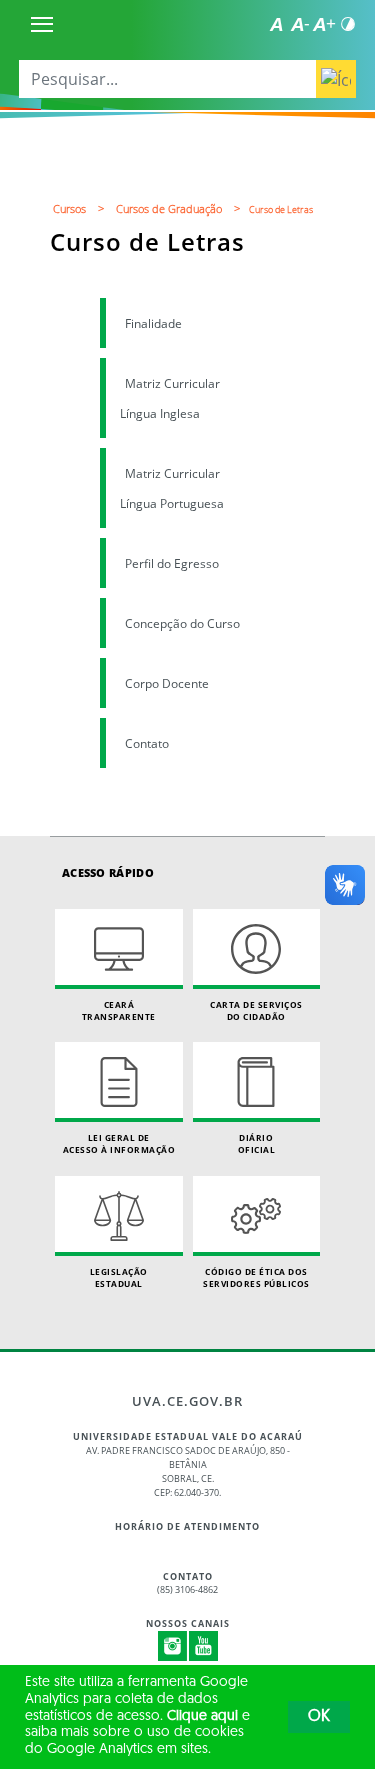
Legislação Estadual (119, 1277)
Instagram (173, 1646)
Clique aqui (202, 1716)
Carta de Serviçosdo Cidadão (256, 1010)
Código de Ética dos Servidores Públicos (256, 1277)
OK (319, 1717)
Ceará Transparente (119, 1010)
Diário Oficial (257, 1143)
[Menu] (42, 24)
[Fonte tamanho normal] (276, 24)
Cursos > (81, 208)
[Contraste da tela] (348, 24)
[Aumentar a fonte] (324, 24)
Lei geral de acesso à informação (119, 1143)
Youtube (204, 1646)
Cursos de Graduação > (181, 208)
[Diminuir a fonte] (300, 24)
